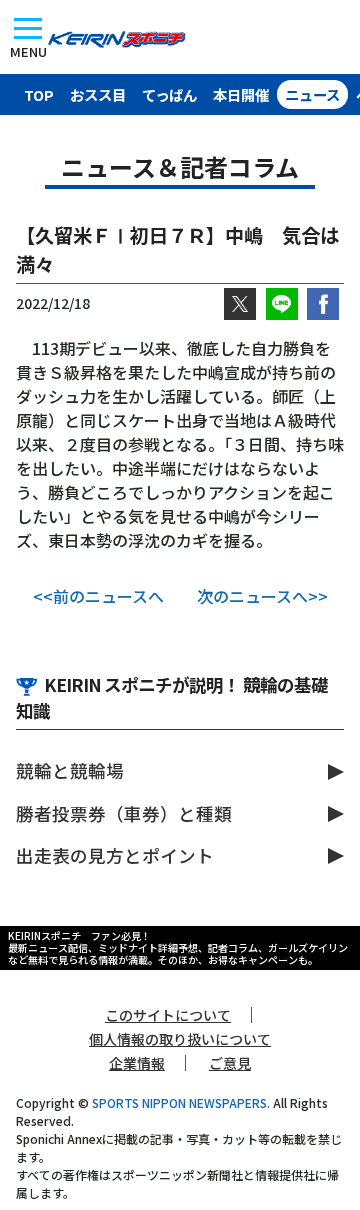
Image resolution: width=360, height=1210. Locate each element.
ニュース (312, 94)
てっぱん (169, 94)
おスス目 (98, 94)
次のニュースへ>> (262, 596)
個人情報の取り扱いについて (180, 1039)
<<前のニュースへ (98, 596)
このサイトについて (168, 1015)
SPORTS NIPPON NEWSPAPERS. (181, 1102)
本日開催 (241, 94)
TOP (39, 94)
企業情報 (137, 1063)
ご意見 (230, 1063)
